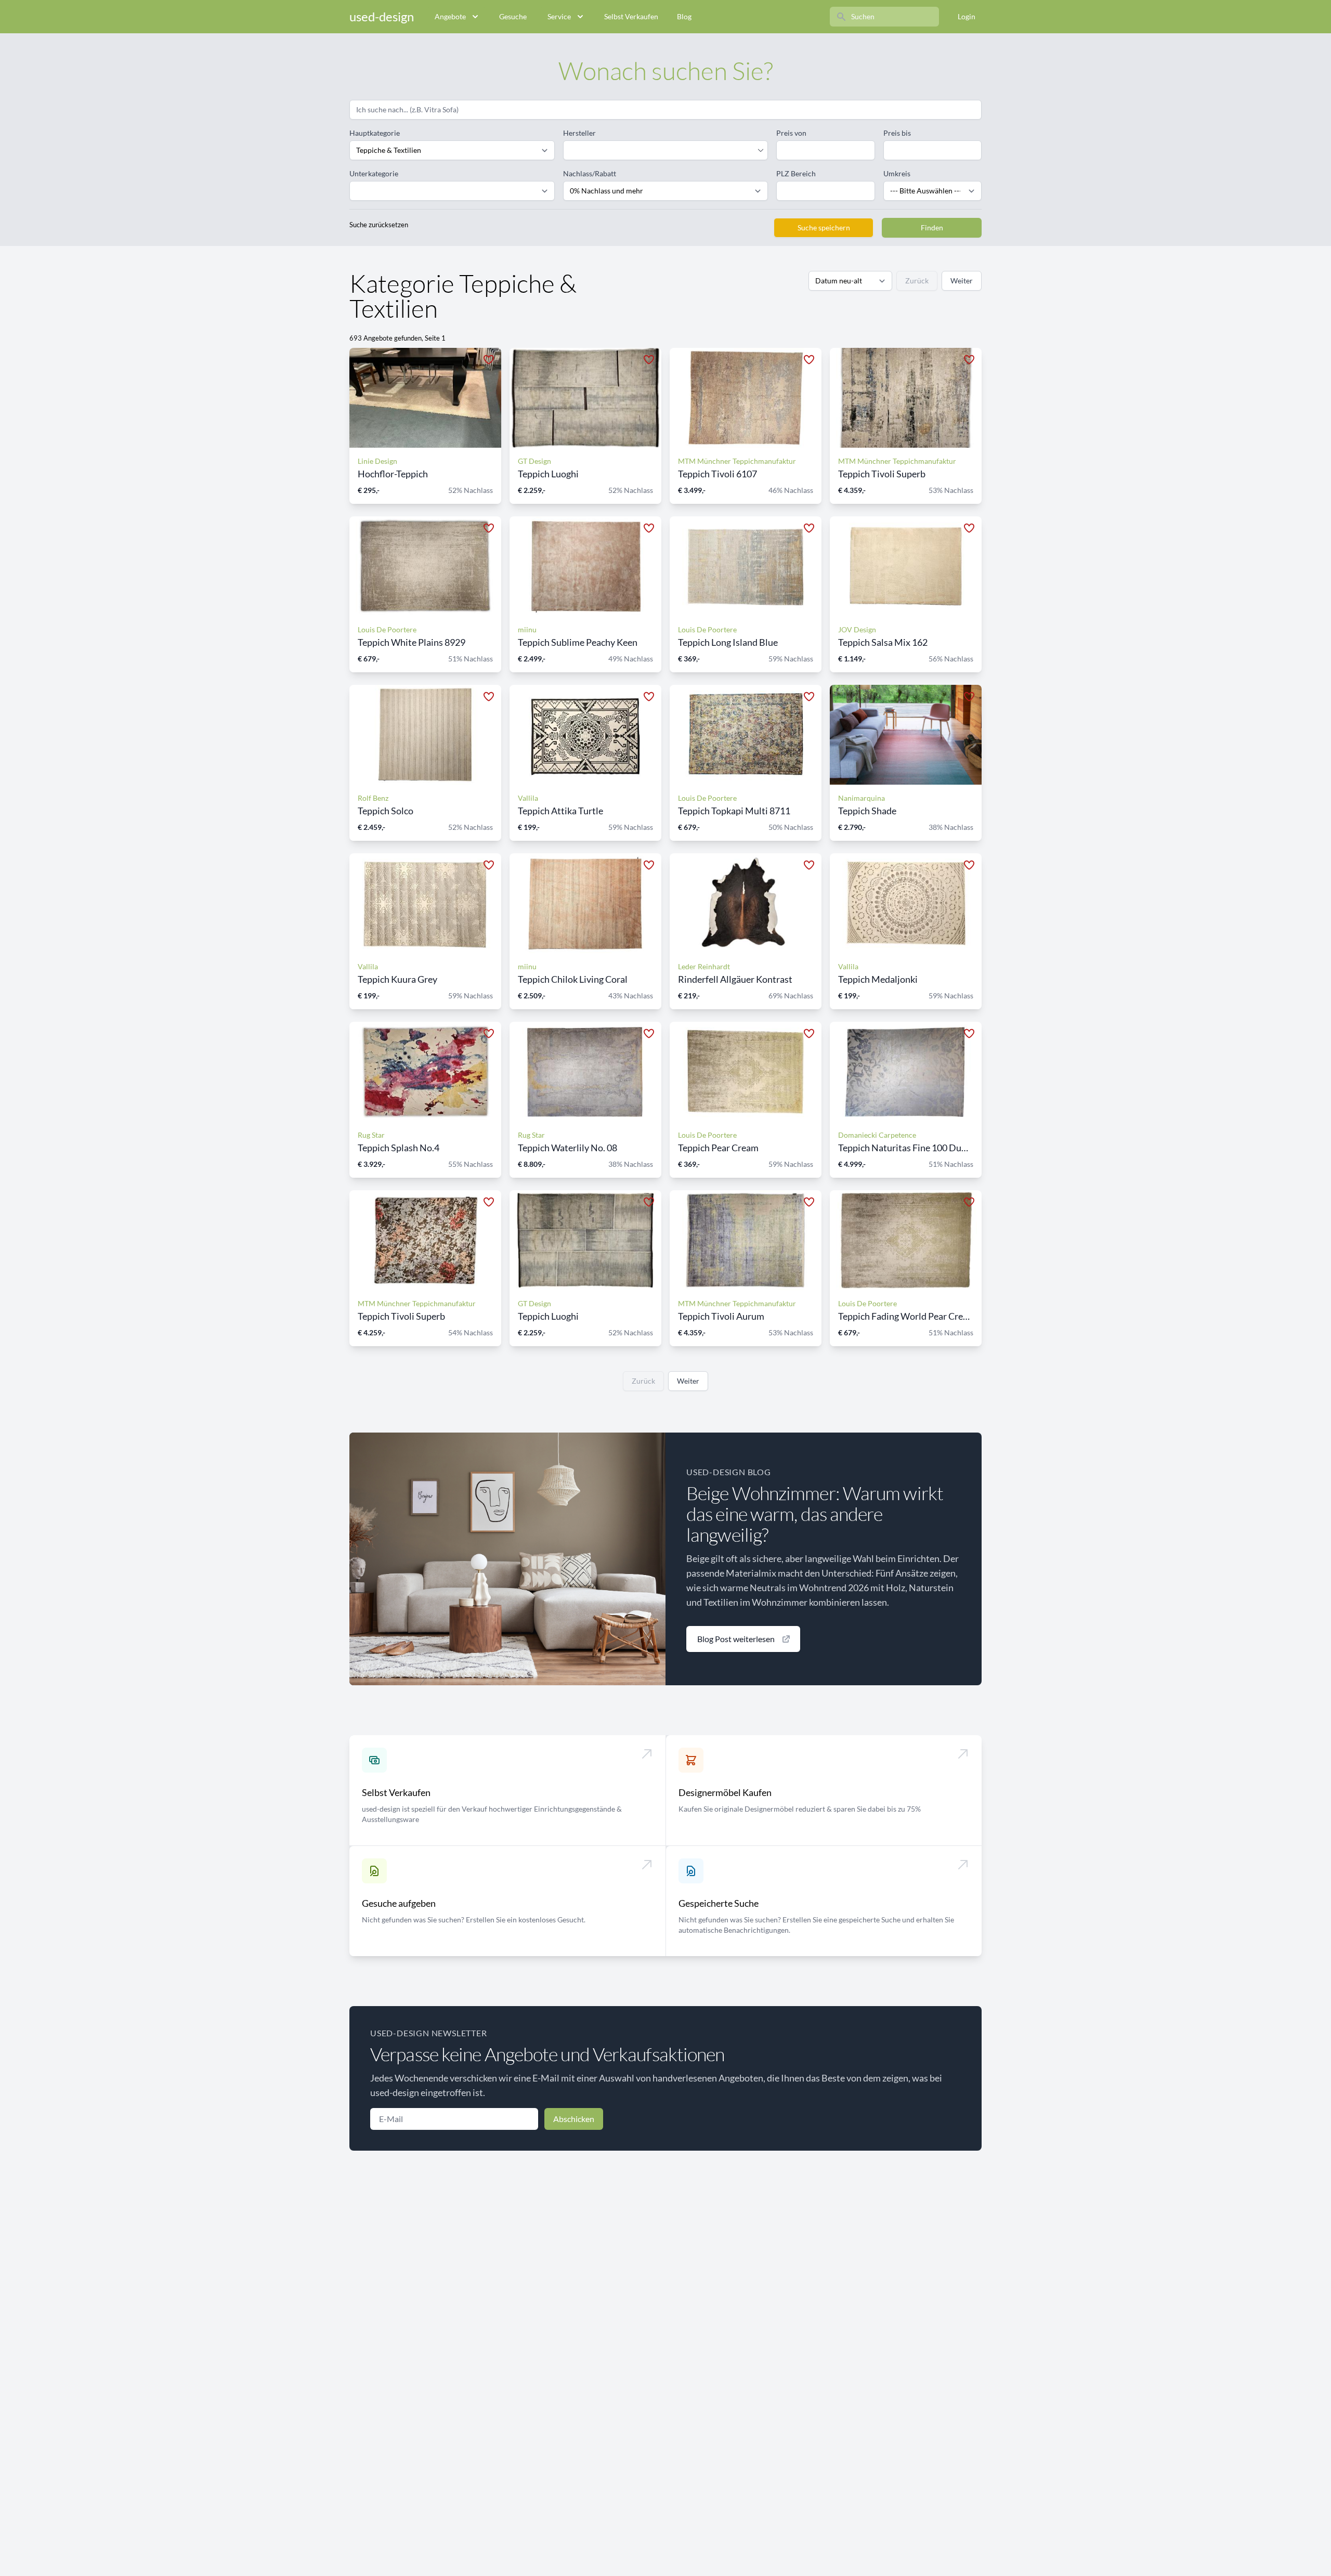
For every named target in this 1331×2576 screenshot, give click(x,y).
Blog (684, 16)
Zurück (917, 281)
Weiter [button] (962, 281)
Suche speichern (824, 227)
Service (559, 16)
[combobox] (661, 150)
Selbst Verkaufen (631, 16)
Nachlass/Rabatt (590, 173)
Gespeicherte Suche (719, 1903)
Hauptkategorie (375, 133)
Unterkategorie (374, 173)
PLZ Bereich (796, 173)
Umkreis (897, 173)
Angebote (450, 16)
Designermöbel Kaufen (725, 1792)
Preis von (791, 133)
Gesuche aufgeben (399, 1903)
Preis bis (897, 133)
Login (967, 16)
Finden (932, 227)
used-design (382, 16)
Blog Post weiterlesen (736, 1639)
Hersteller (579, 133)
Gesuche (513, 16)
